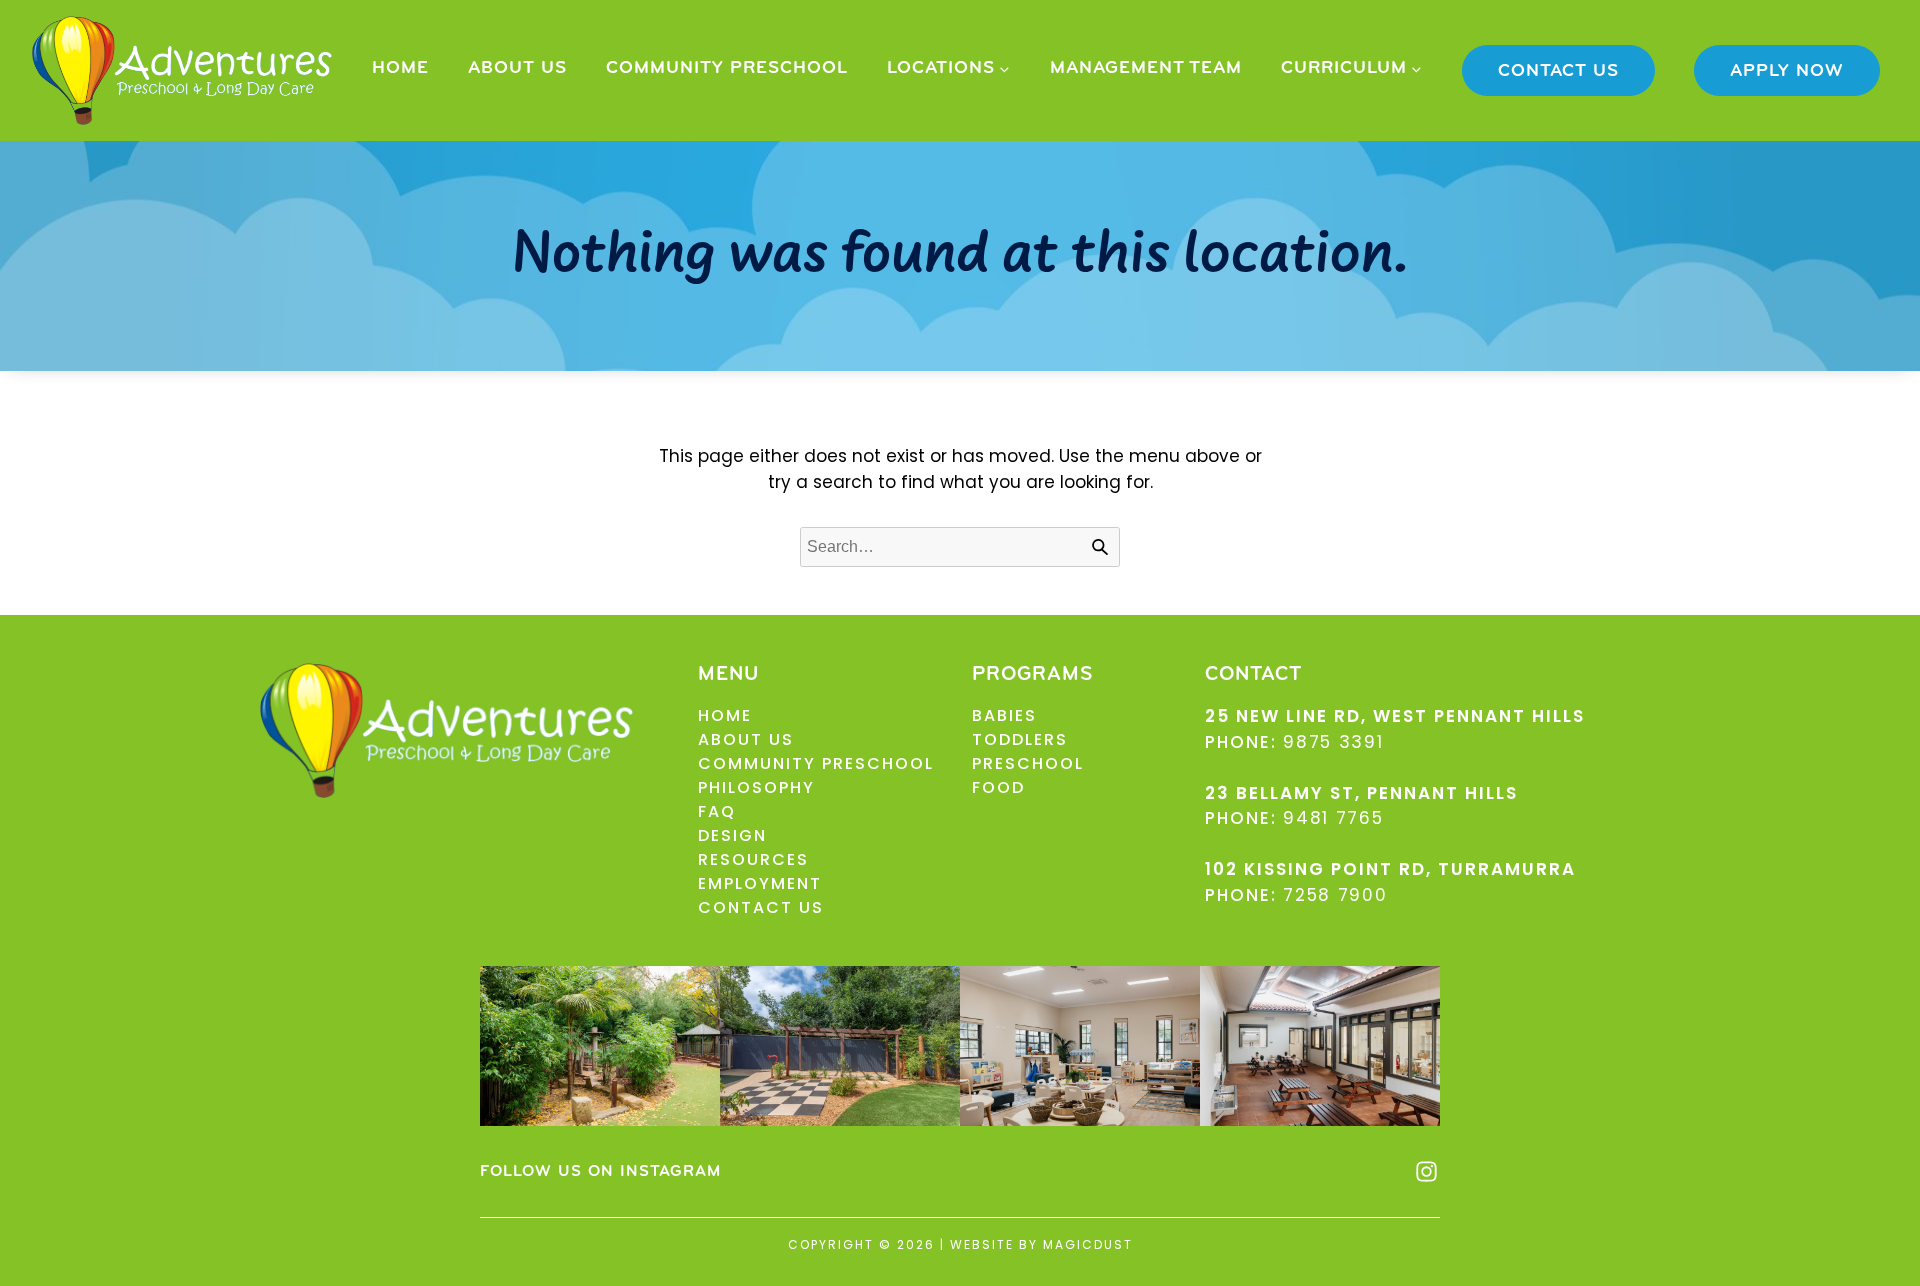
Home (400, 69)
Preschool (1028, 763)
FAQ (717, 811)
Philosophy (756, 787)
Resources (753, 859)
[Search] (1100, 547)
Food (998, 787)
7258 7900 (1335, 895)
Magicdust (1088, 1244)
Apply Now (1787, 72)
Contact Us (1558, 72)
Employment (760, 883)
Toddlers (1020, 739)
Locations (941, 69)
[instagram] (1426, 1171)
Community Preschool (727, 69)
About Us (517, 69)
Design (732, 835)
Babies (1004, 715)
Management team (1146, 69)
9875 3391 (1333, 742)
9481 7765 (1333, 818)
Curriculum (1344, 69)
